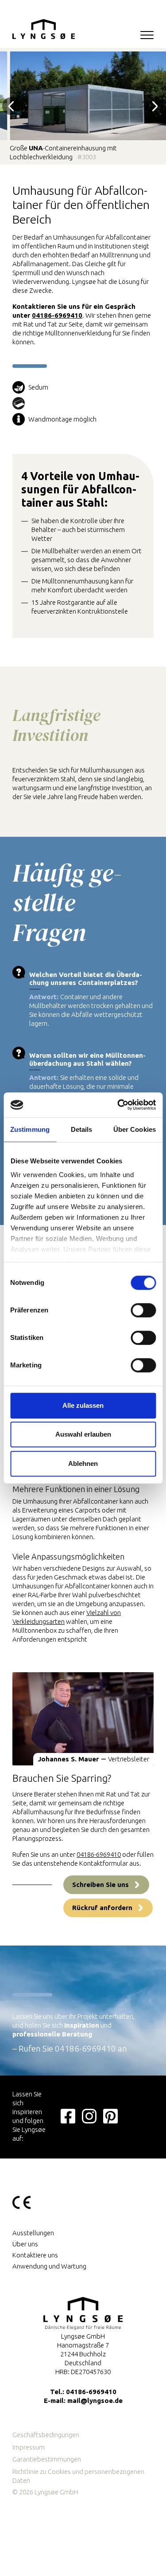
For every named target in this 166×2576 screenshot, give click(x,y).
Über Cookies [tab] (135, 1129)
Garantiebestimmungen (47, 2459)
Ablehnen (83, 1463)
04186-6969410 (57, 315)
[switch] (143, 1311)
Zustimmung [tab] (30, 1129)
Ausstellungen (33, 2233)
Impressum (29, 2447)
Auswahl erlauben (83, 1434)
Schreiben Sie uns (100, 1885)
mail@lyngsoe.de (95, 2401)
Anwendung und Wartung (49, 2266)
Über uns (25, 2244)
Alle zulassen (83, 1405)
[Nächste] (155, 106)
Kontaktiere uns (35, 2255)
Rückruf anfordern (102, 1908)
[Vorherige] (11, 106)
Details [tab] (82, 1129)
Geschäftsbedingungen (46, 2435)
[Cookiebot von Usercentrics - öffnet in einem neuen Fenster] (118, 1105)
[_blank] (68, 2115)
